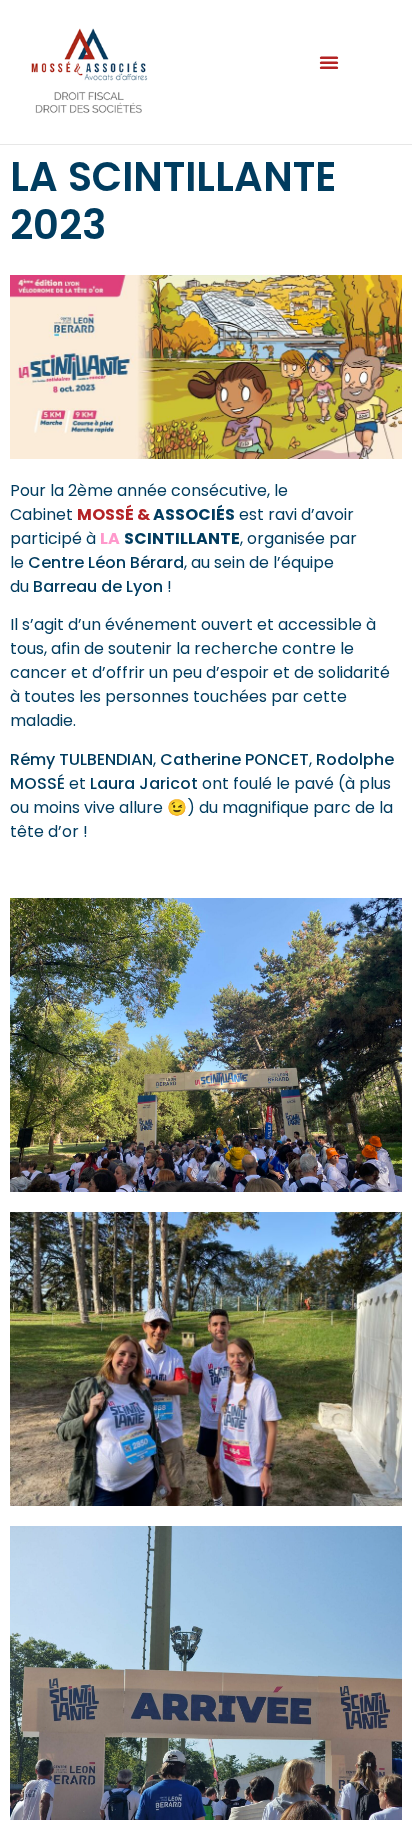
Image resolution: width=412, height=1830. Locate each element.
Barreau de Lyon (98, 586)
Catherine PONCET (234, 759)
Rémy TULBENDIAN (81, 759)
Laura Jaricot (144, 783)
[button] (329, 62)
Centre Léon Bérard (106, 562)
